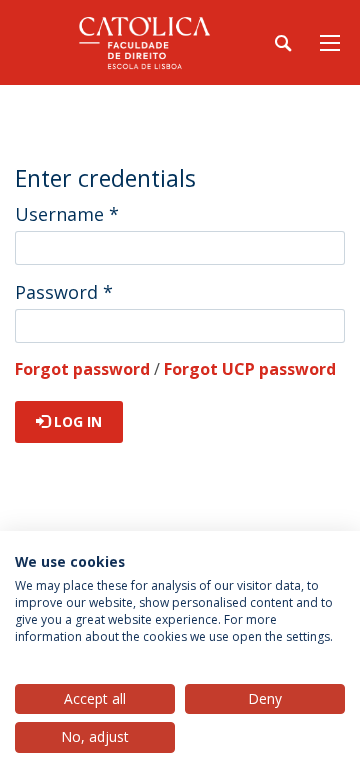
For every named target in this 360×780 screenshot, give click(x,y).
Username (67, 214)
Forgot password (82, 369)
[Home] (140, 42)
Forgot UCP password (250, 369)
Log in (76, 421)
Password (64, 292)
